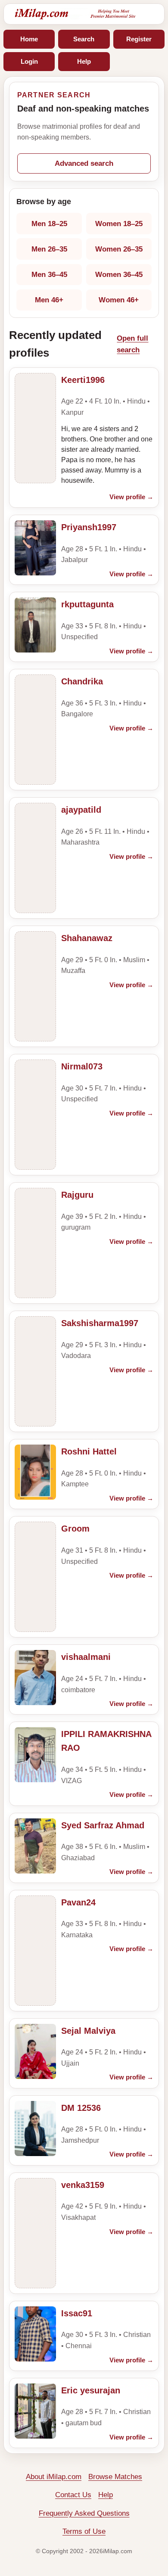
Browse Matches (115, 2477)
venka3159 (83, 2185)
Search (84, 39)
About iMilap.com (54, 2477)
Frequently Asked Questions (84, 2513)
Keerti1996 (83, 380)
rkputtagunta (87, 604)
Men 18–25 (49, 224)
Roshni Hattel (89, 1451)
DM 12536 (81, 2108)
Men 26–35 (49, 249)
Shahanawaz (87, 938)
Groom (75, 1529)
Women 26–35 (119, 249)
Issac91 (77, 2313)
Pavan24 (78, 1902)
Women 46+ (119, 300)
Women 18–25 (119, 224)
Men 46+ (49, 300)
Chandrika (82, 681)
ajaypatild (81, 810)
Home (29, 39)
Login (29, 61)
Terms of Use (84, 2531)
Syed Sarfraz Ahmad (103, 1825)
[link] (84, 438)
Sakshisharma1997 (100, 1323)
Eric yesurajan (91, 2390)
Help (84, 61)
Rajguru (77, 1195)
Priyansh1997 (89, 527)
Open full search (132, 344)
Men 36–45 (49, 275)
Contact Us (73, 2495)
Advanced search (84, 163)
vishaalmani (86, 1657)
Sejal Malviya (88, 2031)
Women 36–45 (119, 275)
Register (139, 39)
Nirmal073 (82, 1066)
